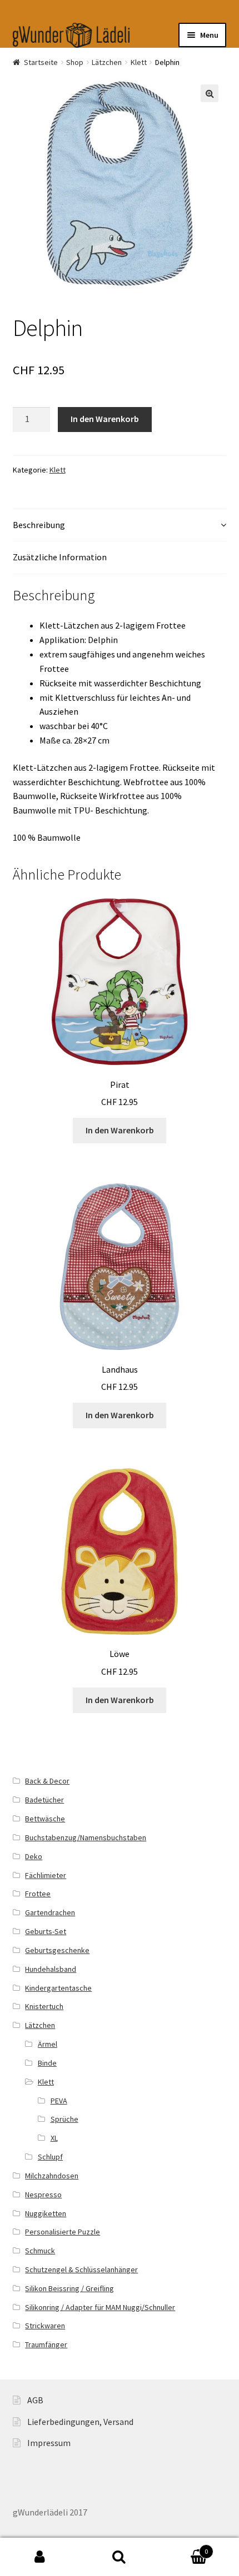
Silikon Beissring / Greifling (69, 2288)
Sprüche (64, 2119)
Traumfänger (46, 2344)
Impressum (49, 2443)
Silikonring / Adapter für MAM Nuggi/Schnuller (100, 2307)
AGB (35, 2400)
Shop (75, 62)
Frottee (38, 1894)
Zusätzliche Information (60, 557)
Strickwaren (45, 2326)
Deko (34, 1856)
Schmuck (40, 2251)
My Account (40, 2557)
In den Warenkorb (105, 419)
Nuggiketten (46, 2213)
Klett (139, 62)
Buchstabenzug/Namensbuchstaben (86, 1837)
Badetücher (44, 1800)
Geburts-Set (46, 1931)
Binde (47, 2063)
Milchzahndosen (52, 2176)
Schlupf (50, 2157)
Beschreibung (39, 525)
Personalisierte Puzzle (63, 2232)
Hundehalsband (51, 1969)
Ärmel (48, 2044)
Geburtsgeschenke (57, 1950)
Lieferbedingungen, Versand (80, 2422)
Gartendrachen (50, 1912)
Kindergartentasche (58, 1988)
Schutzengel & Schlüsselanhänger (81, 2269)
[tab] (120, 526)
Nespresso (43, 2195)
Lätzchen (107, 62)
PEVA (59, 2101)
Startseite (41, 62)
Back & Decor (47, 1781)
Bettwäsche (45, 1819)
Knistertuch (44, 2006)
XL (54, 2138)
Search (119, 2557)
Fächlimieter (46, 1875)
